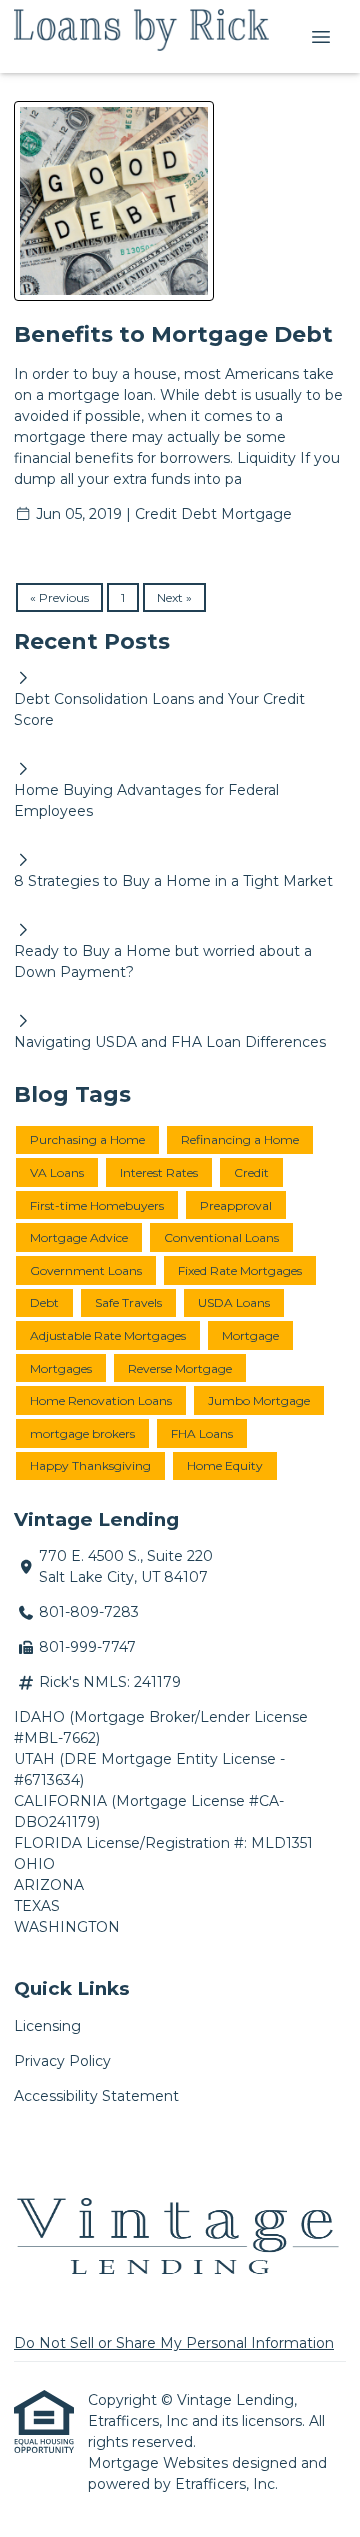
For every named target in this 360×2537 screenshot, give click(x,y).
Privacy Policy (62, 2061)
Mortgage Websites (160, 2463)
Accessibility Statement (96, 2096)
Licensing (47, 2026)
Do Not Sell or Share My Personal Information (174, 2343)
